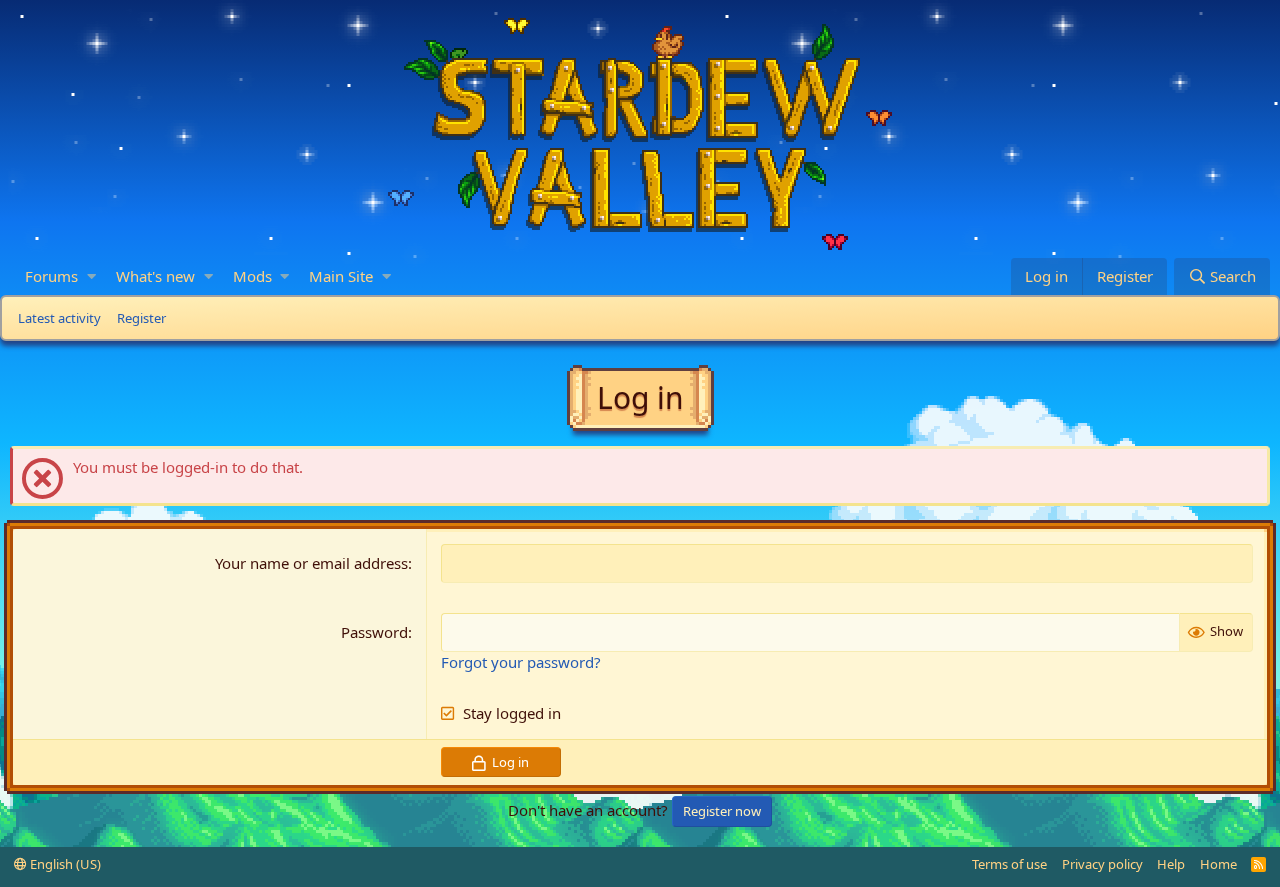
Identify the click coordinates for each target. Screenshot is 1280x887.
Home (1218, 864)
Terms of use (1009, 864)
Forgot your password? (521, 662)
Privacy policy (1102, 864)
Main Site (341, 276)
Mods (252, 276)
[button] (91, 276)
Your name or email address (311, 563)
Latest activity (59, 318)
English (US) (64, 864)
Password (374, 632)
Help (1171, 864)
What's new (155, 276)
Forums (51, 276)
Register (141, 318)
